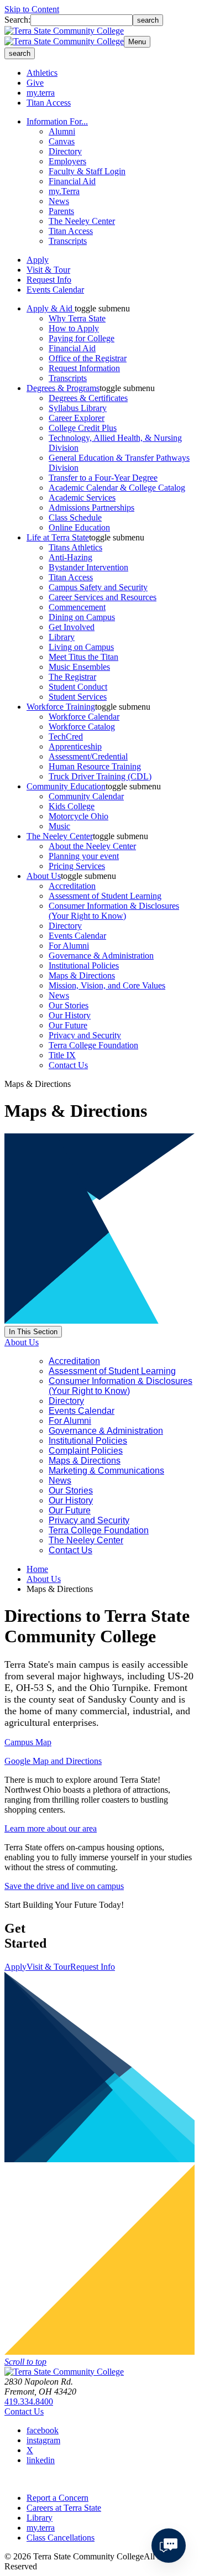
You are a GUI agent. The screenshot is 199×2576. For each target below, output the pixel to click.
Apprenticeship (75, 746)
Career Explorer (77, 418)
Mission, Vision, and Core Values (107, 985)
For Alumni (69, 946)
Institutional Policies (84, 966)
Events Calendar (55, 290)
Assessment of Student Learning (105, 896)
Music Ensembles (79, 667)
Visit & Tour (48, 270)
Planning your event (84, 856)
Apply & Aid (51, 308)
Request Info (49, 280)
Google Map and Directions (53, 1761)
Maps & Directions (82, 975)
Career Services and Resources (103, 597)
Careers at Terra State (64, 2508)
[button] (102, 308)
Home (37, 1569)
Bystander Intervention (88, 567)
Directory (65, 151)
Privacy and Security (85, 1035)
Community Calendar (86, 796)
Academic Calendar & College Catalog (117, 488)
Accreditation (72, 886)
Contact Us (68, 1065)
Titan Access (49, 103)
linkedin (41, 2460)
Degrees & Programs (63, 388)
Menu (137, 42)
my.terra (41, 93)
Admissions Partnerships (91, 508)
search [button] (20, 53)
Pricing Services (77, 866)
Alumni (62, 131)
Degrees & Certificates (88, 398)
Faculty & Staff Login (87, 171)
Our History (70, 1015)
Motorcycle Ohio (78, 816)
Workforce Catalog (82, 727)
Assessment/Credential (88, 756)
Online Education (79, 527)
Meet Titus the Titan (83, 657)
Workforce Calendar (84, 717)
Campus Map (28, 1742)
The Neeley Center (82, 221)
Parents (61, 211)
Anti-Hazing (70, 557)
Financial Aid (72, 181)
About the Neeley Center (92, 846)
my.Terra (64, 191)
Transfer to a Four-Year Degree (103, 478)
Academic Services (82, 498)
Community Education (66, 786)
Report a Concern (57, 2498)
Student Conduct (78, 687)
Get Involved (72, 627)
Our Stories (69, 1005)
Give (35, 83)
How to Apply (74, 328)
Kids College (72, 806)
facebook (43, 2430)
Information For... (57, 121)
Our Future (68, 1025)
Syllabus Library (78, 408)
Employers (67, 161)
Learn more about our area (51, 1828)
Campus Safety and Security (98, 587)
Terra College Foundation (93, 1045)
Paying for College (82, 338)
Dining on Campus (82, 617)
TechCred (66, 737)
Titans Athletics (75, 547)
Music (59, 826)
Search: (17, 20)
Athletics (42, 73)
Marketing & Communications (106, 1471)
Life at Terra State (58, 537)
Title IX (62, 1055)
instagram (43, 2440)
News (59, 201)
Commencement (77, 607)
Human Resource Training (95, 766)
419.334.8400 (29, 2401)
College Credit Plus (83, 428)
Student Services (78, 697)
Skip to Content (32, 9)
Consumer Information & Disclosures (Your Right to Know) (114, 911)
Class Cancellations (61, 2538)
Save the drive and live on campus (64, 1886)
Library (62, 637)
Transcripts (68, 241)
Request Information (84, 368)
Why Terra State (77, 318)
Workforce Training (61, 707)
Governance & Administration (101, 956)
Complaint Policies (86, 1451)
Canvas (62, 141)
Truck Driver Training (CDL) (100, 776)
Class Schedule (75, 517)
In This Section (33, 1332)
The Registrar (72, 677)
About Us (44, 876)
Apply (38, 260)
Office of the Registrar (88, 358)
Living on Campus (81, 647)
